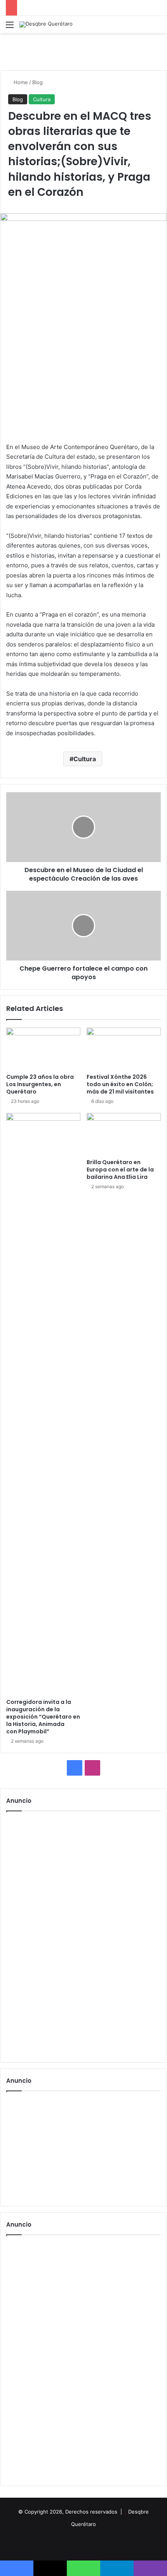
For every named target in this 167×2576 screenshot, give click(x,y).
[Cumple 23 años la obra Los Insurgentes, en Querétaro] (43, 1049)
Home (20, 82)
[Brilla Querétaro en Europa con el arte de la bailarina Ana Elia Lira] (124, 1134)
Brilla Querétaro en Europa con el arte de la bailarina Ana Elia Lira (120, 1170)
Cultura (42, 99)
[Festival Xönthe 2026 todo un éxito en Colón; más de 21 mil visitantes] (124, 1049)
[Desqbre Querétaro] (46, 24)
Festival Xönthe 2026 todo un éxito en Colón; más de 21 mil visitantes (120, 1084)
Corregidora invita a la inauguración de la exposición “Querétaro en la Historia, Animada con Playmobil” (43, 1717)
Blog (37, 82)
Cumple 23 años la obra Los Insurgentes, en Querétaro (40, 1084)
